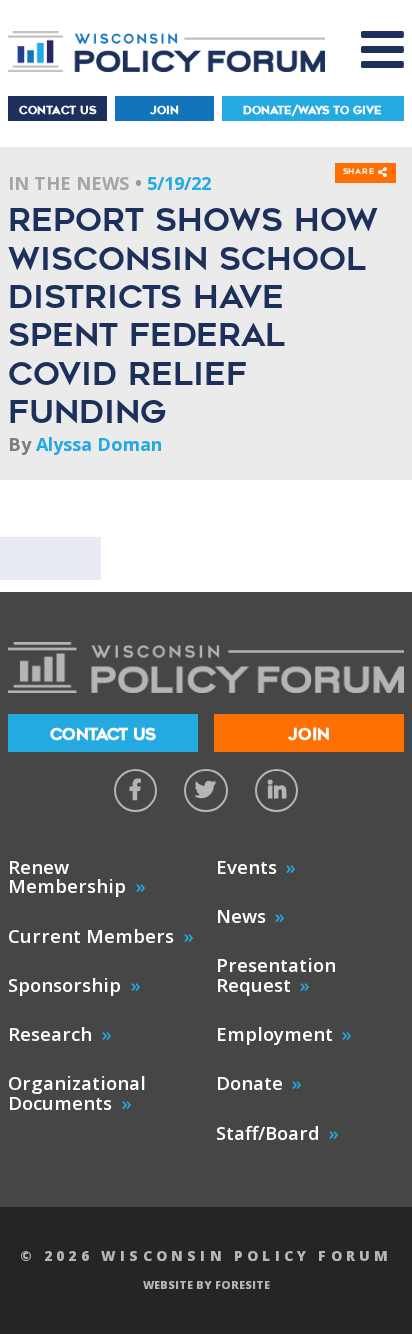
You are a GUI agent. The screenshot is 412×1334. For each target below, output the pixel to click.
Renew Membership (67, 876)
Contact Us (57, 110)
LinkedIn (276, 790)
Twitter (205, 790)
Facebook (135, 790)
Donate (249, 1082)
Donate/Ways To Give (312, 110)
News (241, 915)
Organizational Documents (77, 1092)
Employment (274, 1033)
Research (50, 1033)
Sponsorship (64, 984)
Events (246, 866)
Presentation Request (276, 974)
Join (164, 110)
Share (361, 172)
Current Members (91, 935)
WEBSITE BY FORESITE (206, 1284)
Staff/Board (268, 1132)
